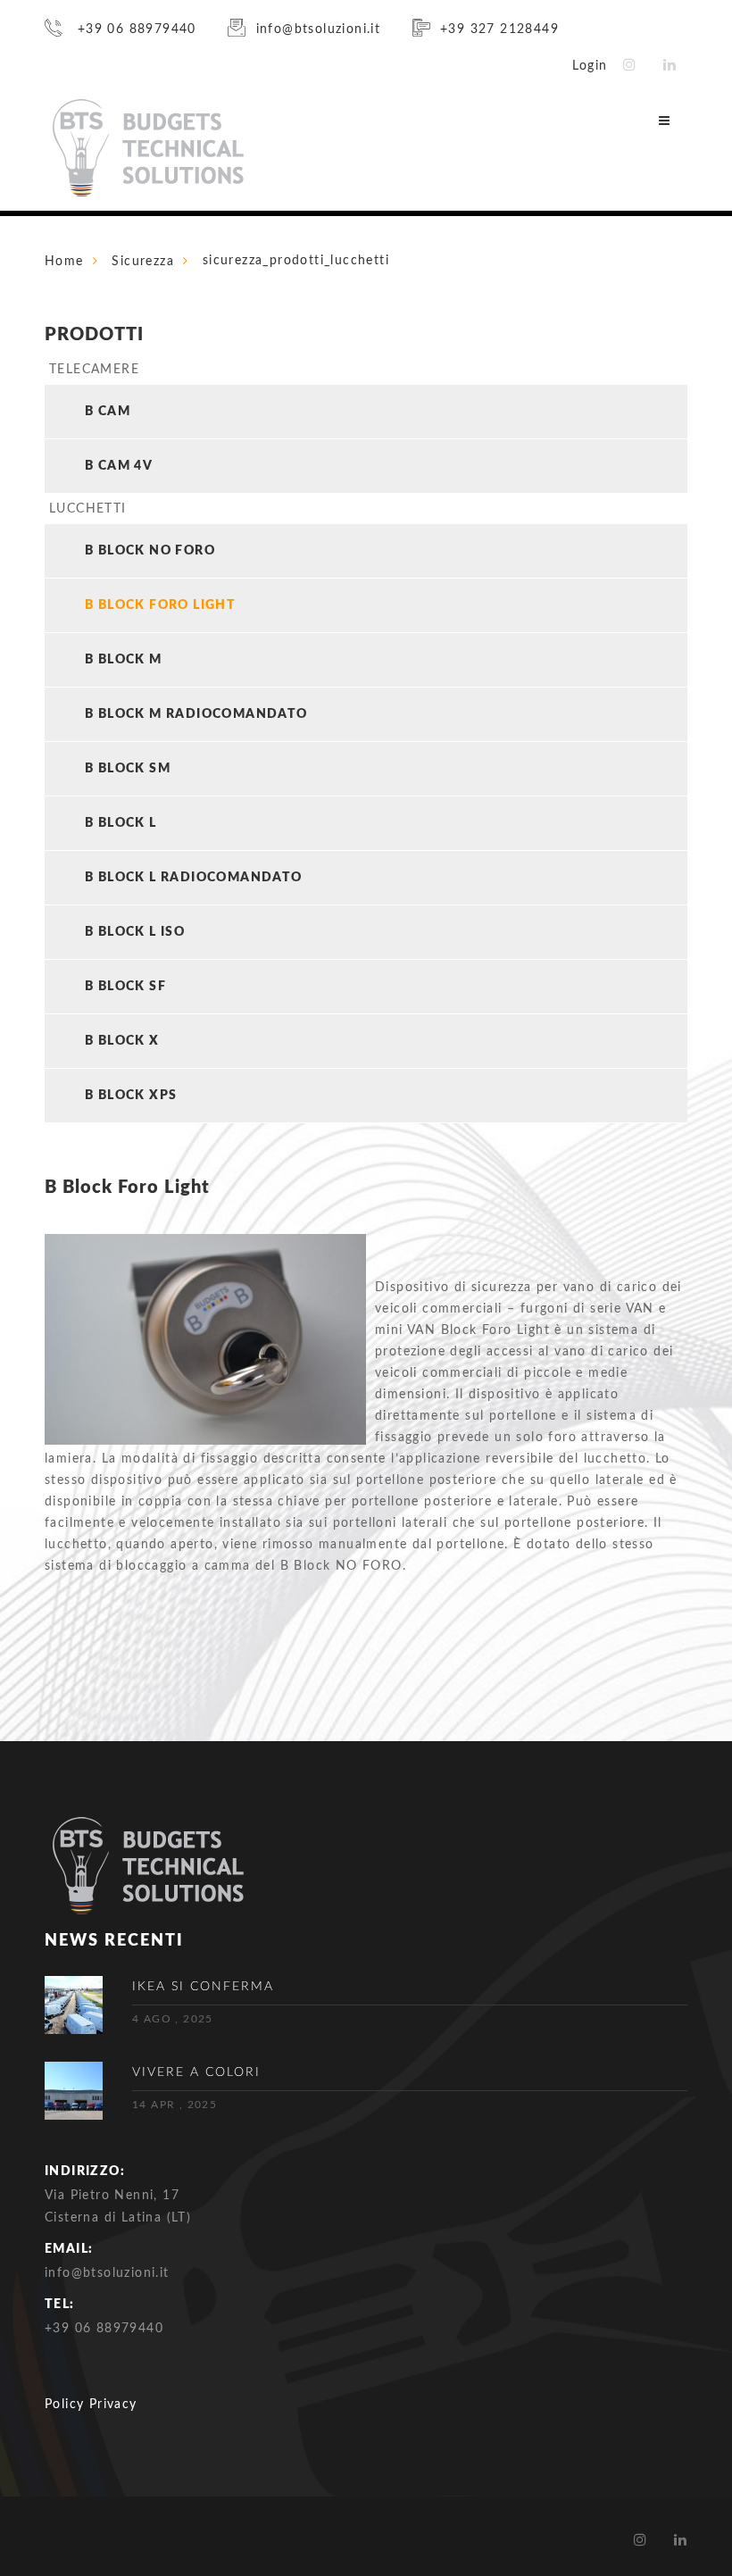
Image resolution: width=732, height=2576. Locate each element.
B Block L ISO (135, 932)
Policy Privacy (91, 2405)
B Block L (121, 823)
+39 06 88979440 (134, 29)
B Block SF (125, 987)
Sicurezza (143, 262)
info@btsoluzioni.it (318, 29)
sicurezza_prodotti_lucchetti (296, 261)
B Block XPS (131, 1096)
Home (64, 262)
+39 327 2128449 (499, 29)
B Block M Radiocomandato (196, 714)
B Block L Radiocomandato (194, 878)
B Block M (124, 660)
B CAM (108, 412)
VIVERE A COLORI (196, 2072)
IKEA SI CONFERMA (203, 1987)
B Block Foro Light (160, 605)
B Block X (122, 1041)
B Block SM (128, 769)
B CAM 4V (119, 466)
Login (590, 66)
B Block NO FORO (150, 551)
